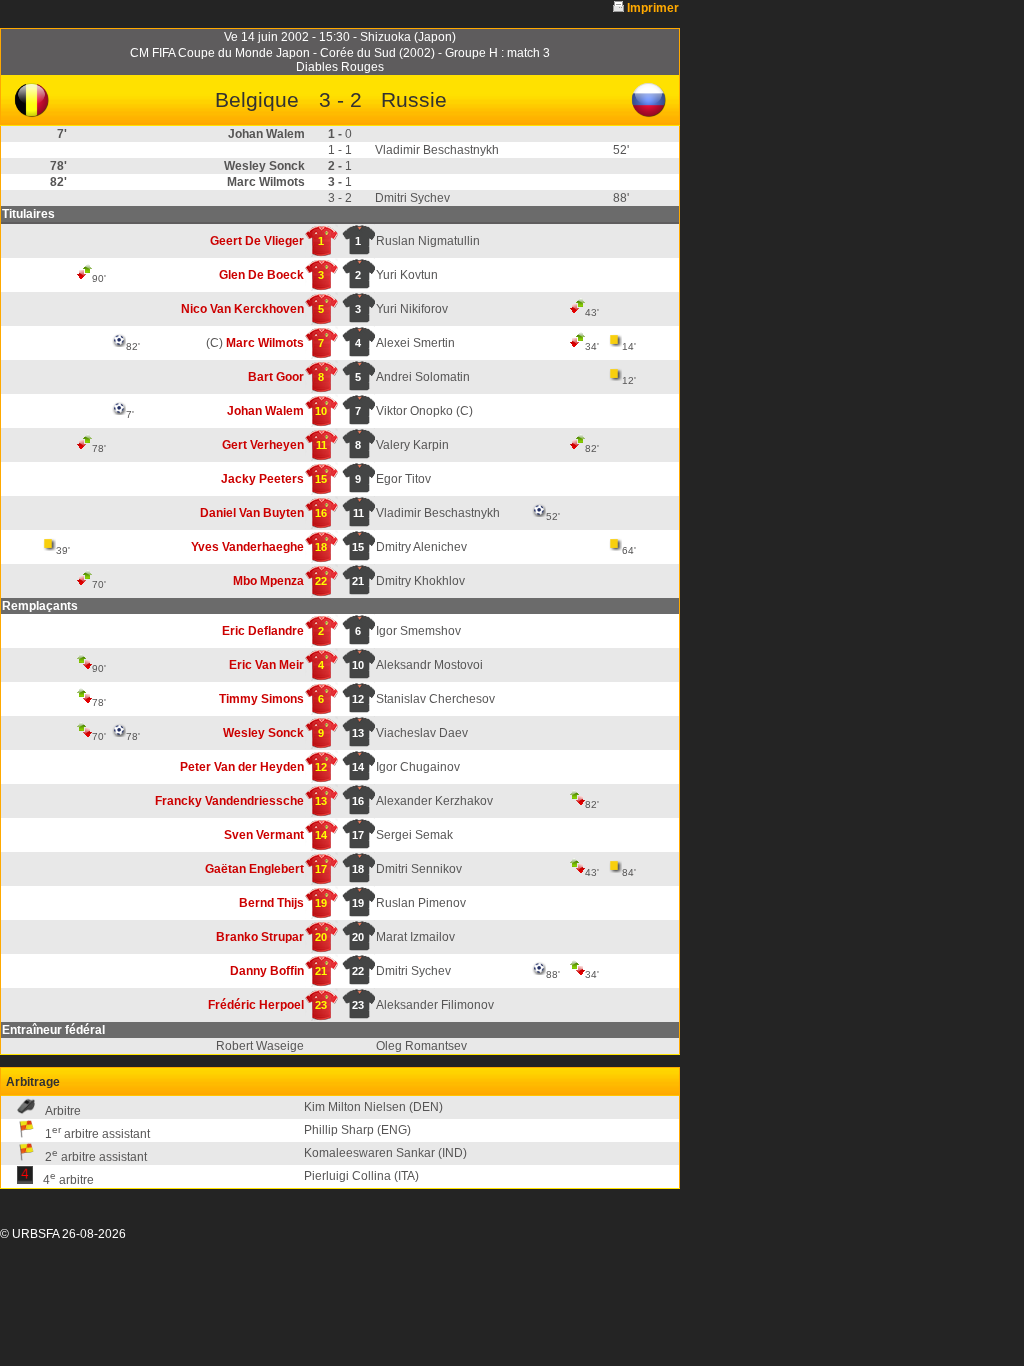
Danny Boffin (267, 971)
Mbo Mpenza (268, 581)
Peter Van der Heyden (242, 767)
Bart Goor (276, 377)
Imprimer (653, 8)
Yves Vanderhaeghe (247, 547)
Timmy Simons (261, 699)
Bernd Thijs (271, 903)
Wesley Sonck (263, 733)
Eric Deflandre (263, 631)
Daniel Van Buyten (252, 513)
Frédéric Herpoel (256, 1005)
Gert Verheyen (263, 445)
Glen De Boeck (261, 275)
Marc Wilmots (265, 343)
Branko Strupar (260, 937)
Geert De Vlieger (257, 241)
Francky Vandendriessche (229, 801)
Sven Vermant (264, 835)
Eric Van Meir (266, 665)
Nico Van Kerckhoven (242, 309)
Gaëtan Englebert (254, 869)
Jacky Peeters (262, 479)
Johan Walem (265, 411)
